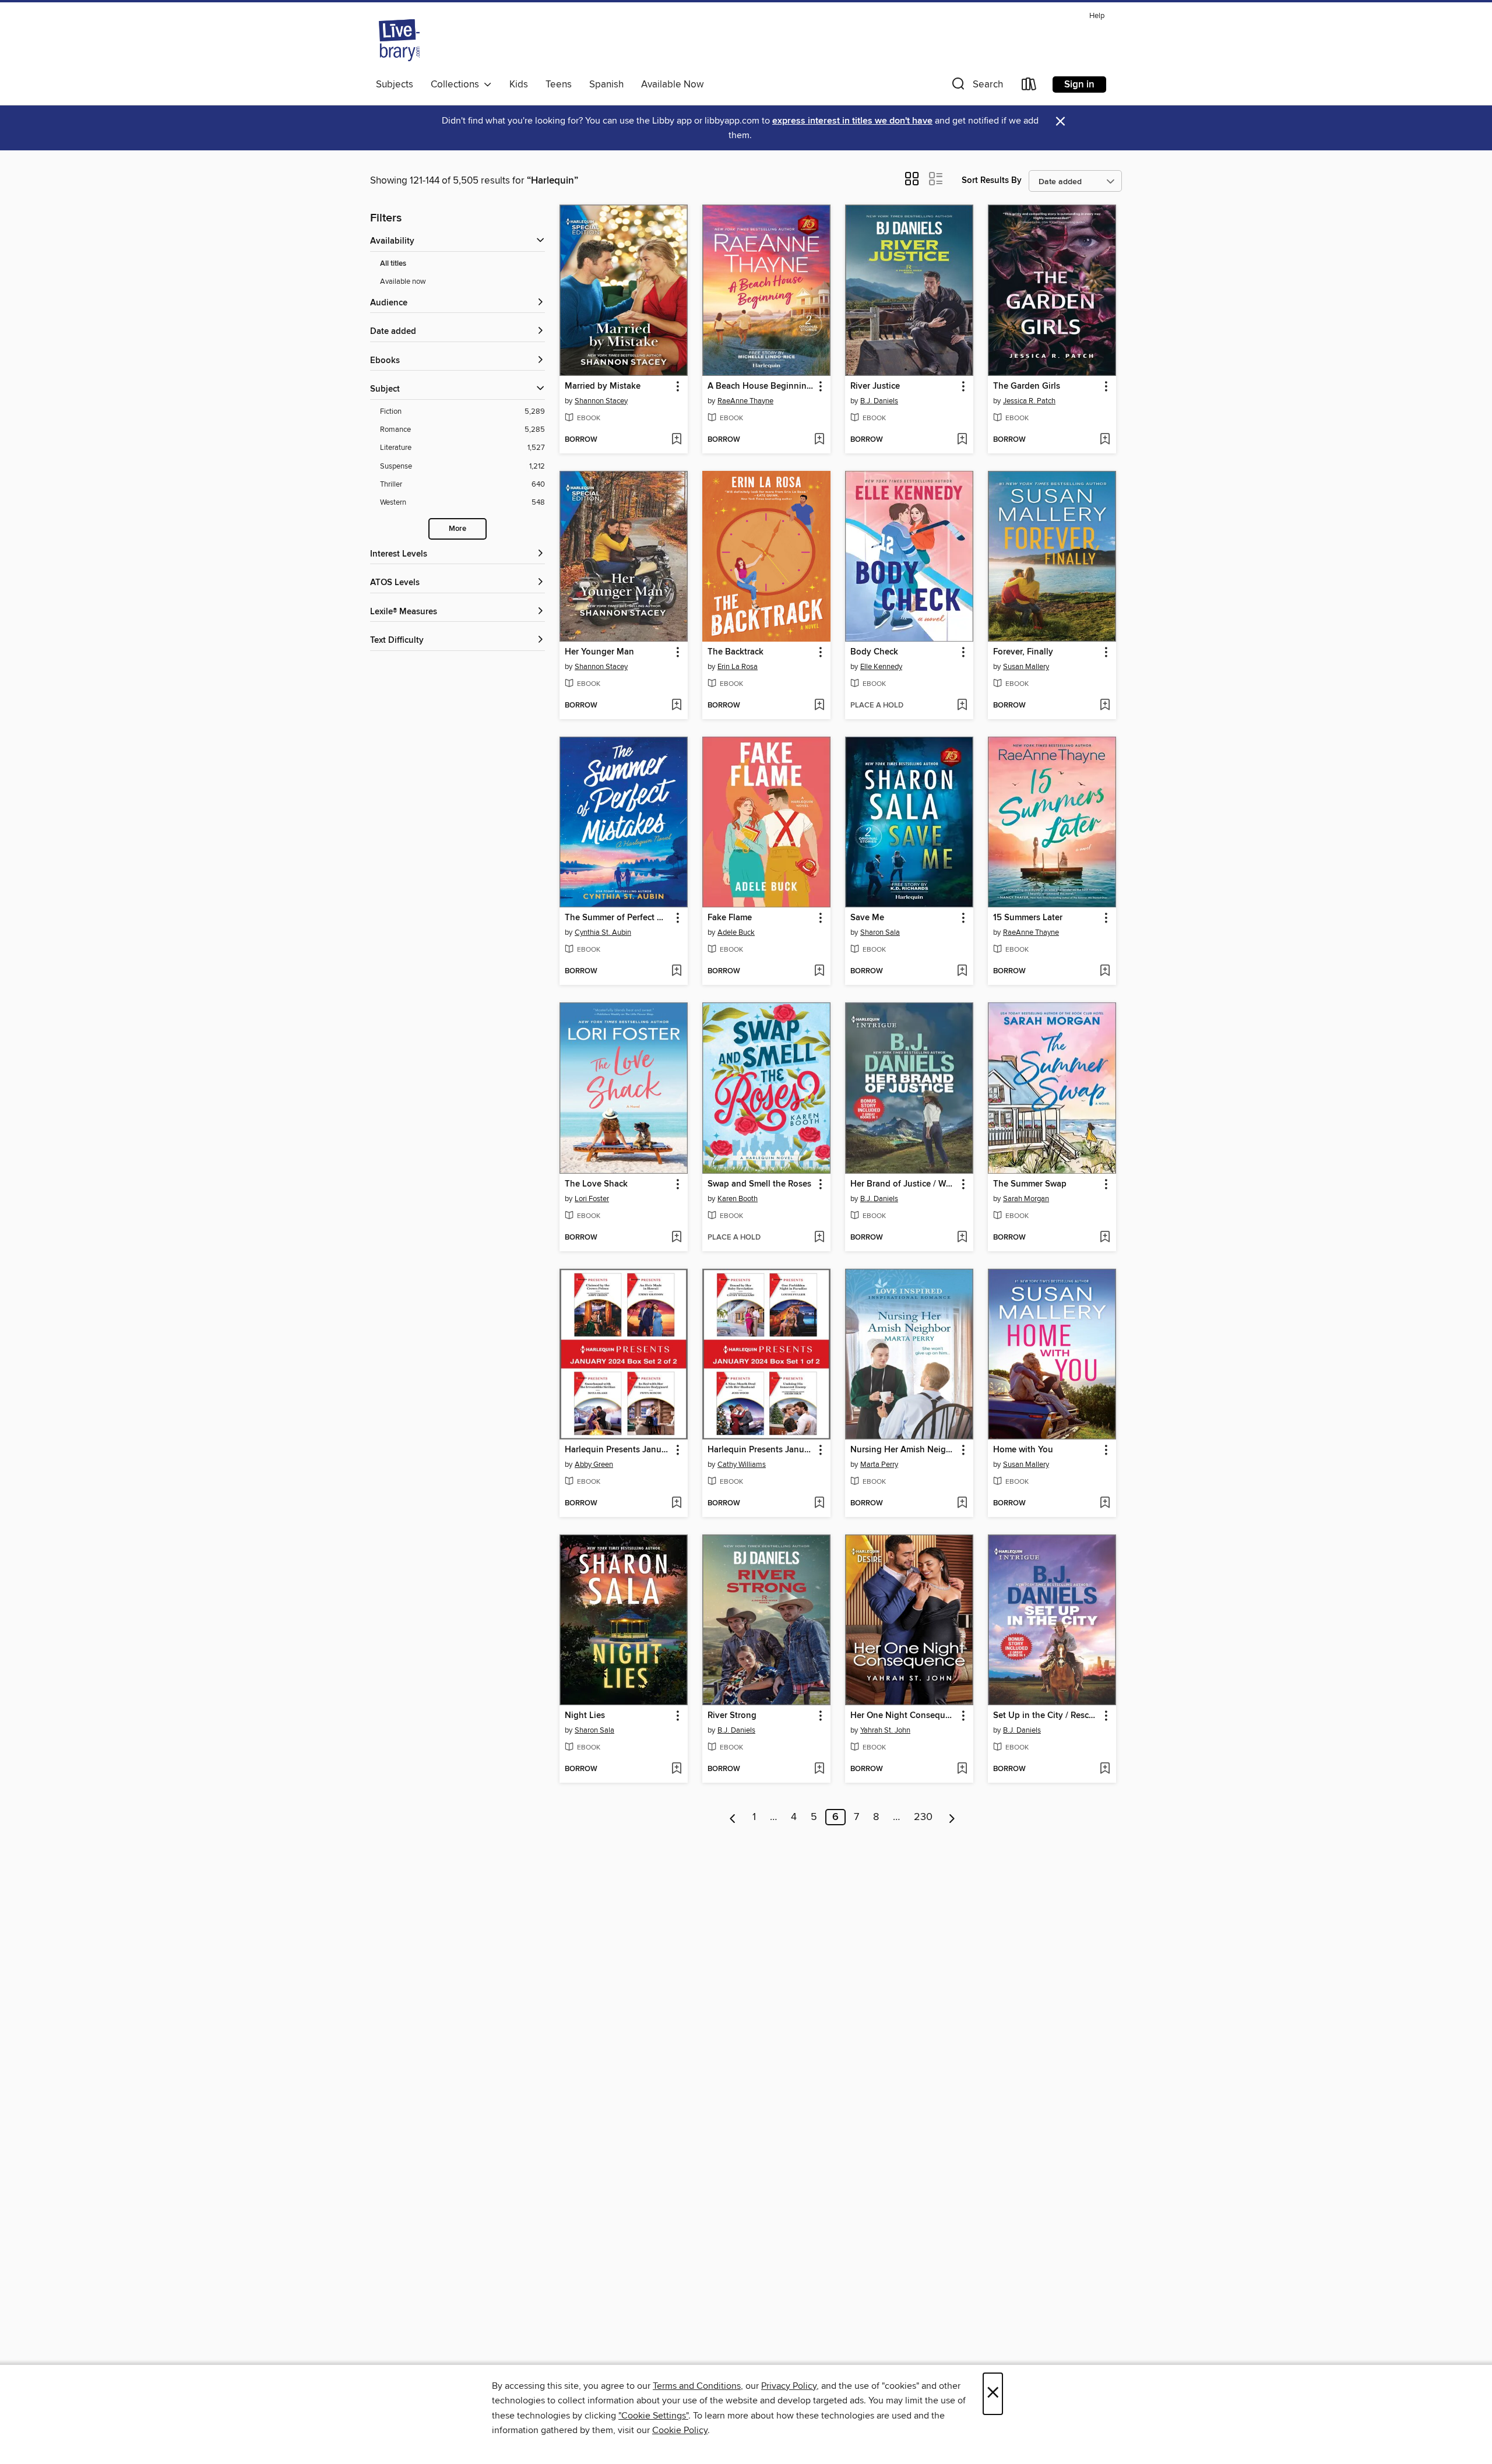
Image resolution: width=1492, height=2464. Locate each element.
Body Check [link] (874, 652)
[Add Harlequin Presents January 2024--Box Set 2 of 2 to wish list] (676, 1504)
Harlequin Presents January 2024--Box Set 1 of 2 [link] (761, 1450)
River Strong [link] (732, 1716)
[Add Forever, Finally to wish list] (1105, 706)
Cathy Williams (742, 1465)
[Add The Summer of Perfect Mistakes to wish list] (676, 971)
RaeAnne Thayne (745, 401)
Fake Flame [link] (730, 918)
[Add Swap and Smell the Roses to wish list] (819, 1238)
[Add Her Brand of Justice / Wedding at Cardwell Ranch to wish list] (962, 1238)
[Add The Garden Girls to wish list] (1105, 440)
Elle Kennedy (881, 667)
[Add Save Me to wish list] (962, 971)
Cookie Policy (680, 2430)
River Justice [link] (875, 386)
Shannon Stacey (601, 401)
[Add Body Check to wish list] (962, 706)
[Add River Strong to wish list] (819, 1769)
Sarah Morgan (1026, 1199)
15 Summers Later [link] (1028, 918)
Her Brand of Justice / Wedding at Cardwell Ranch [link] (904, 1184)
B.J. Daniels (879, 401)
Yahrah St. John (885, 1730)
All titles (393, 264)
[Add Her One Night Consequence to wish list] (962, 1769)
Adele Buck (736, 932)
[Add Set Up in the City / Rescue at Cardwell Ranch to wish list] (1105, 1769)
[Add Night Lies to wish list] (676, 1769)
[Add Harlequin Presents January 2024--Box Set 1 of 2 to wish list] (819, 1504)
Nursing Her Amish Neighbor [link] (904, 1450)
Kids (519, 85)
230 (923, 1817)
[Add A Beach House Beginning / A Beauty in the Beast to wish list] (819, 440)
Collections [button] (457, 85)
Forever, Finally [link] (1023, 652)
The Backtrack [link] (736, 652)
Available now (403, 281)
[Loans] (1029, 87)
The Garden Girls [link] (1027, 386)
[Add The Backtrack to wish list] (819, 706)
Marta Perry (879, 1465)
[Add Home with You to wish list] (1105, 1504)
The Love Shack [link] (596, 1184)
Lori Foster (592, 1199)
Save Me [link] (867, 918)
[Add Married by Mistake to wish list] (676, 440)
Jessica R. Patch (1029, 401)
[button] (976, 87)
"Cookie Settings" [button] (653, 2416)
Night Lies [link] (585, 1716)
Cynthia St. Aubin (603, 932)
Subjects (395, 85)
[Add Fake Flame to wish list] (819, 971)
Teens (559, 85)
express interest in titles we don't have (852, 121)
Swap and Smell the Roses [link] (759, 1184)
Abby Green (594, 1465)
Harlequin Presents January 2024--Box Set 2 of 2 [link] (618, 1450)
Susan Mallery (1026, 667)
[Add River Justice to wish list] (962, 440)
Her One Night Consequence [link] (904, 1716)
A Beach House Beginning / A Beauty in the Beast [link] (761, 386)
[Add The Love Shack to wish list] (676, 1238)
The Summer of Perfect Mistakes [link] (618, 918)
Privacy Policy (789, 2386)
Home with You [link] (1023, 1450)
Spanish (606, 85)
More (458, 529)
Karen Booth (738, 1199)
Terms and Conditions (697, 2386)
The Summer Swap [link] (1030, 1184)
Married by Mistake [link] (603, 386)
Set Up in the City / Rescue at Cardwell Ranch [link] (1046, 1716)
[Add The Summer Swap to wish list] (1105, 1238)
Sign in (1079, 85)
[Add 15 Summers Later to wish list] (1105, 971)
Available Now (672, 85)
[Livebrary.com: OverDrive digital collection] (399, 40)
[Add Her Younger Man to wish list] (676, 706)
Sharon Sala (880, 932)
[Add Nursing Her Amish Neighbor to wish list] (962, 1504)
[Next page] (952, 1817)
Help (1097, 16)
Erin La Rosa (738, 667)
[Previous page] (733, 1817)
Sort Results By (992, 180)
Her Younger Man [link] (599, 652)
